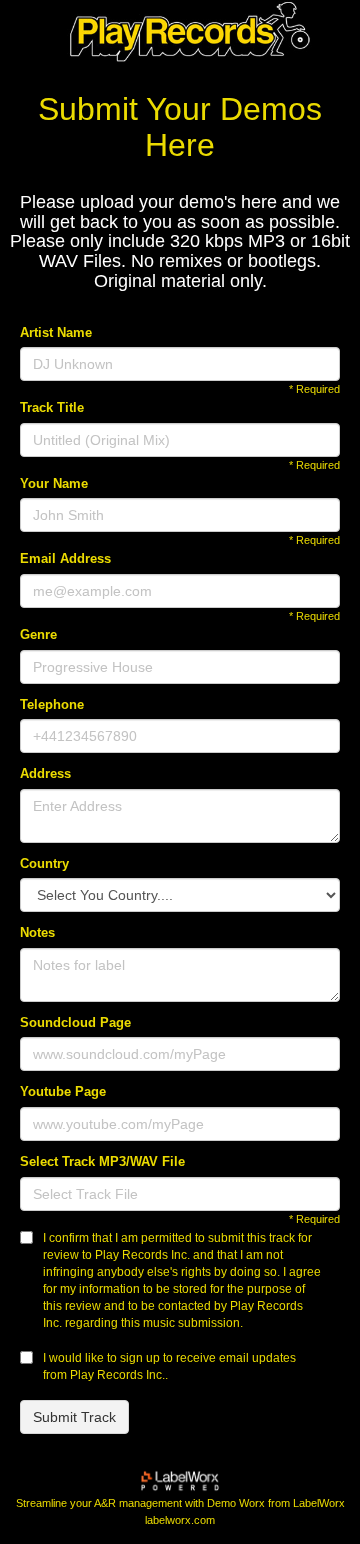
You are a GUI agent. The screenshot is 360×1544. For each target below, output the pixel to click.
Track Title (52, 407)
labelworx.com (180, 1520)
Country (44, 863)
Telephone (52, 704)
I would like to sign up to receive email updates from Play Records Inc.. (169, 1366)
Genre (38, 634)
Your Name (54, 483)
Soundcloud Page (75, 1022)
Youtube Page (63, 1091)
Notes (37, 932)
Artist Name (56, 332)
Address (45, 773)
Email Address (65, 558)
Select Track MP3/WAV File (102, 1161)
